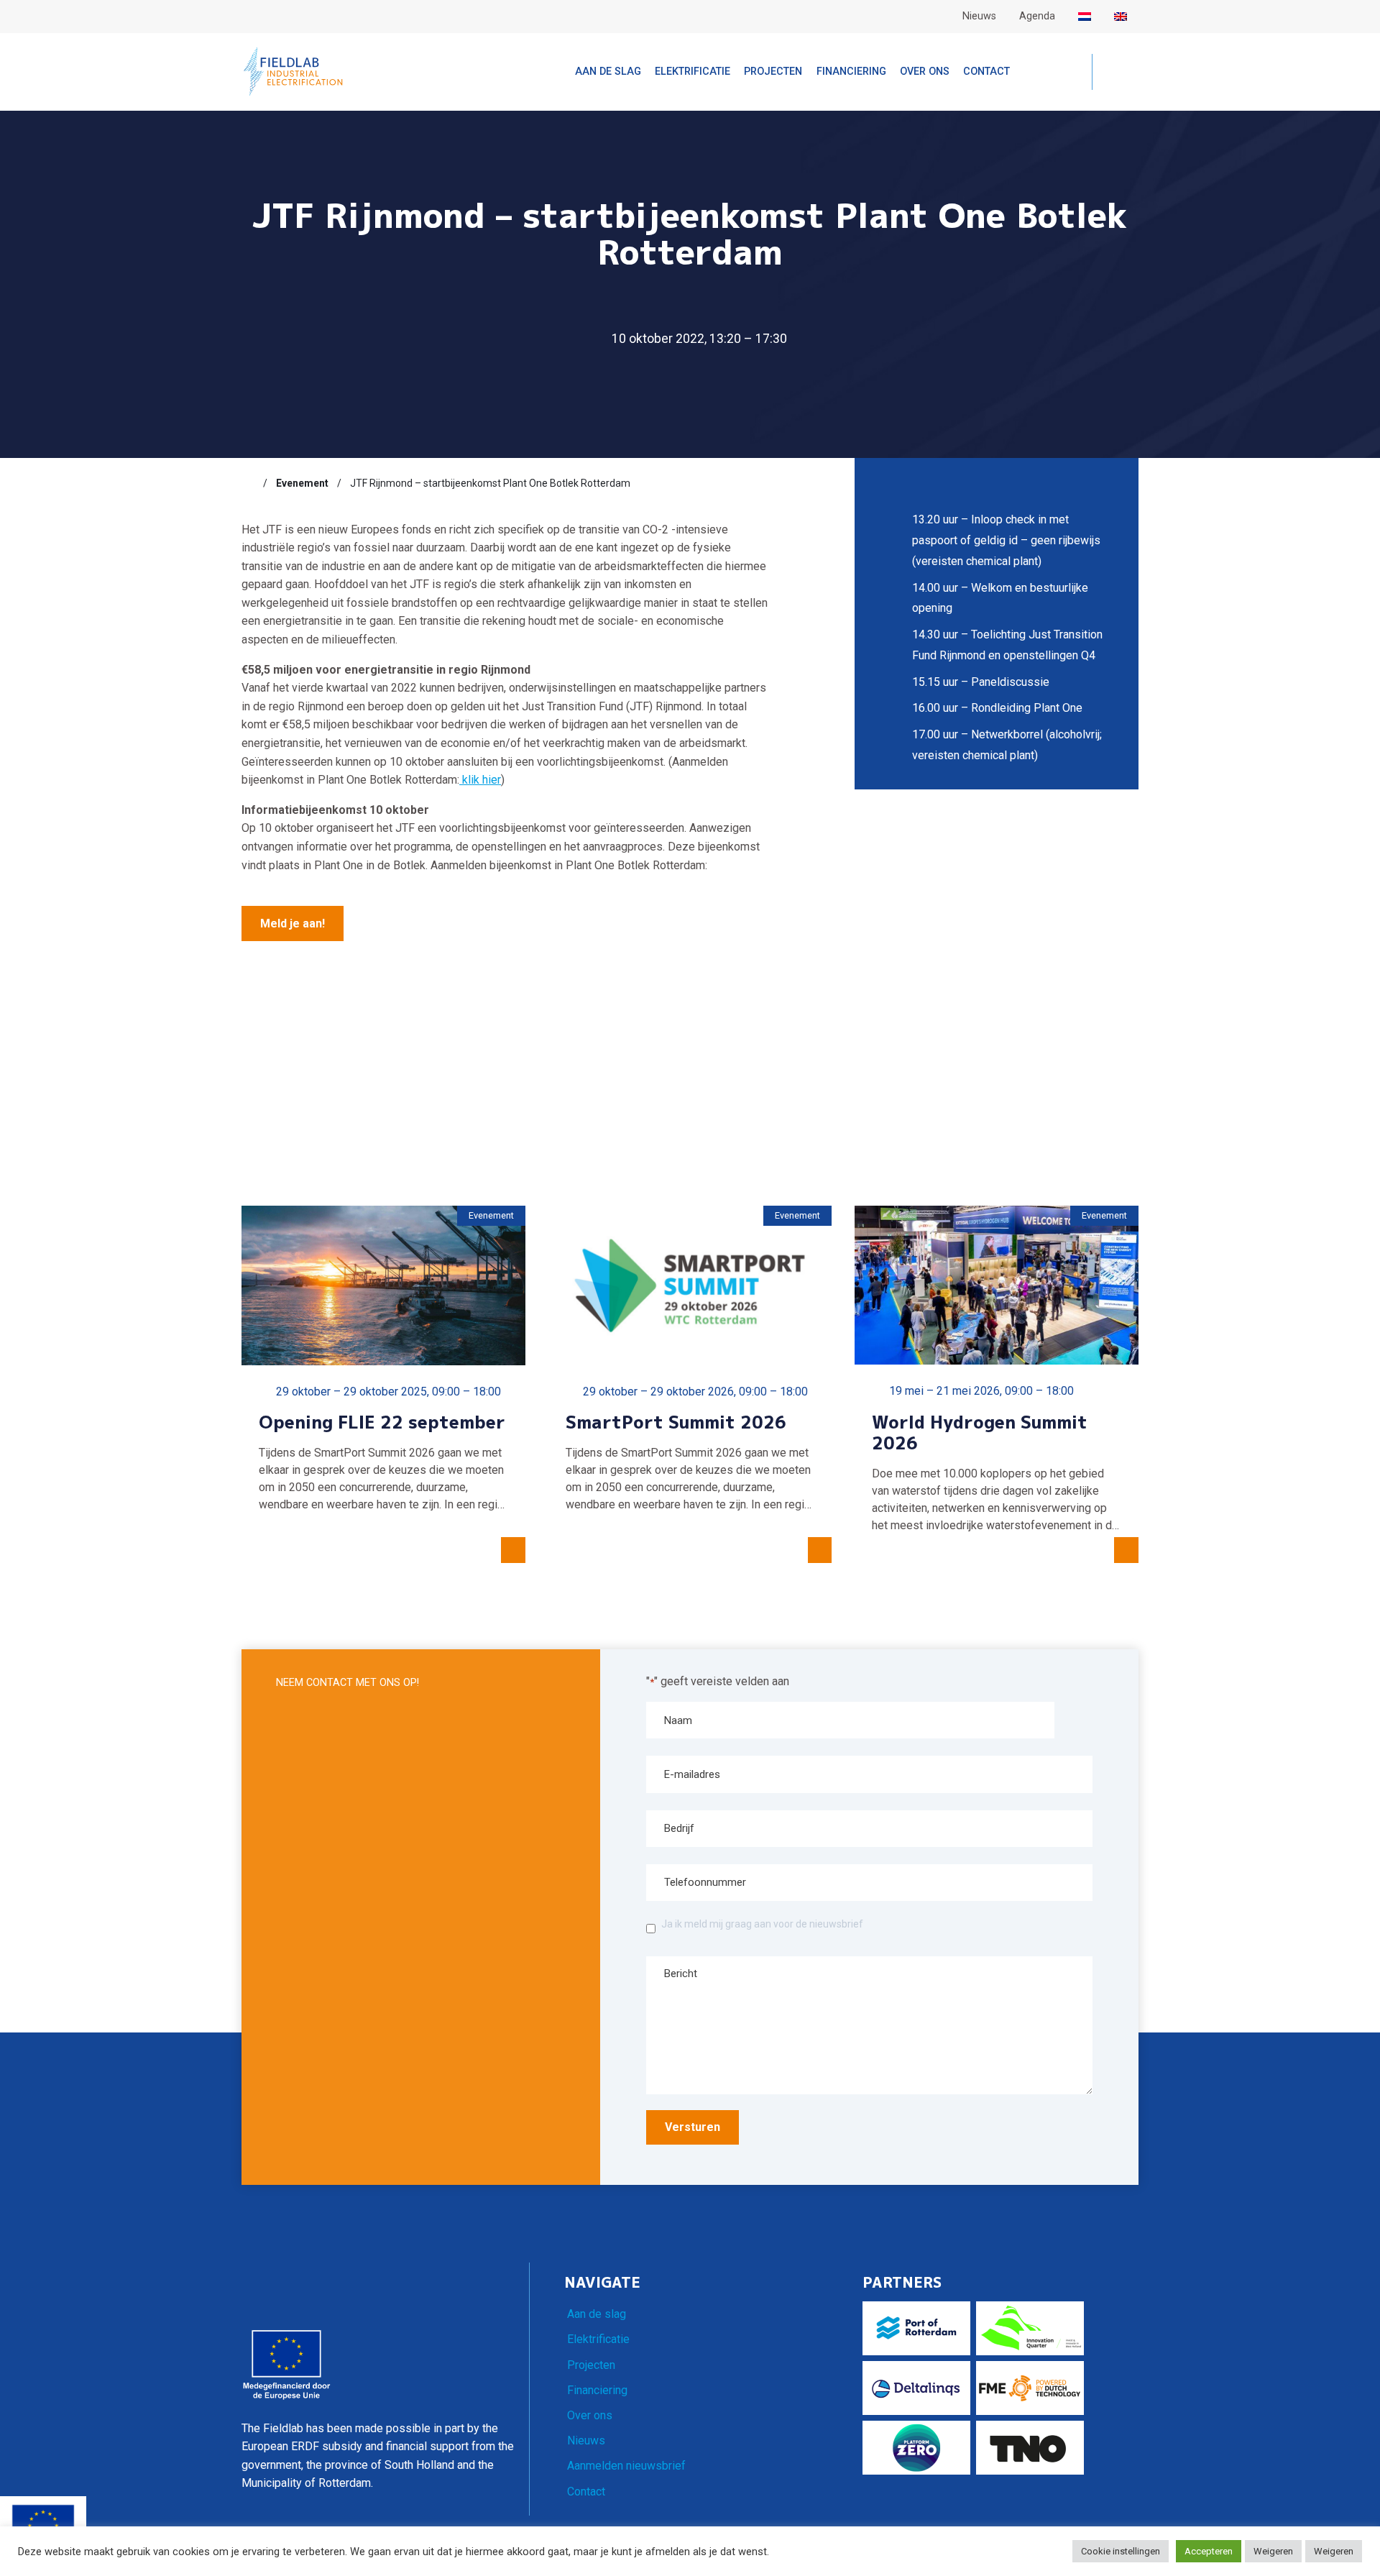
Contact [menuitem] (986, 72)
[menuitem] (1085, 17)
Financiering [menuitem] (851, 72)
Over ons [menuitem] (925, 72)
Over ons (590, 2415)
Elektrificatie (598, 2339)
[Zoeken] (1115, 73)
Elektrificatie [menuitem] (693, 72)
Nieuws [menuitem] (979, 16)
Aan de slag (597, 2314)
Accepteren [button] (1209, 2551)
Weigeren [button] (1273, 2551)
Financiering (597, 2390)
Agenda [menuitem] (1037, 16)
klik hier (480, 780)
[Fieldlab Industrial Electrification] (293, 71)
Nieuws (586, 2440)
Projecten (591, 2365)
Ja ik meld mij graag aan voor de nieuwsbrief (762, 1924)
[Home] (248, 483)
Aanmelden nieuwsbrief (626, 2466)
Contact (586, 2492)
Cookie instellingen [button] (1121, 2551)
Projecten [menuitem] (773, 72)
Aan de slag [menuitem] (608, 72)
